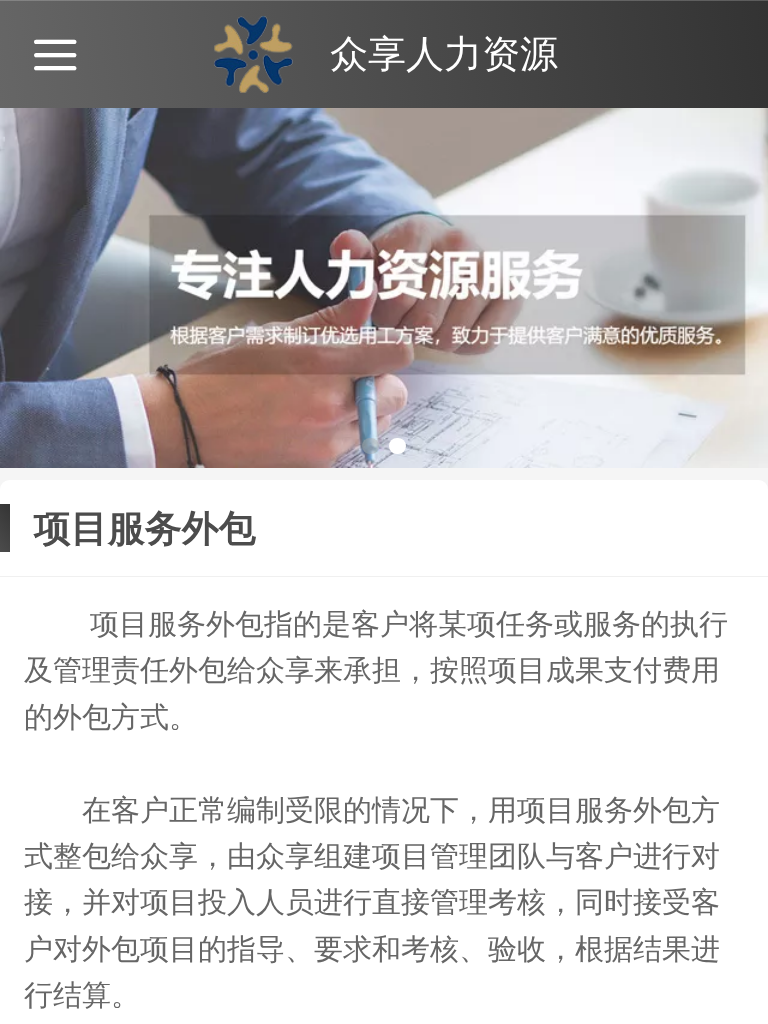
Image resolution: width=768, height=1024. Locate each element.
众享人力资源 (444, 53)
